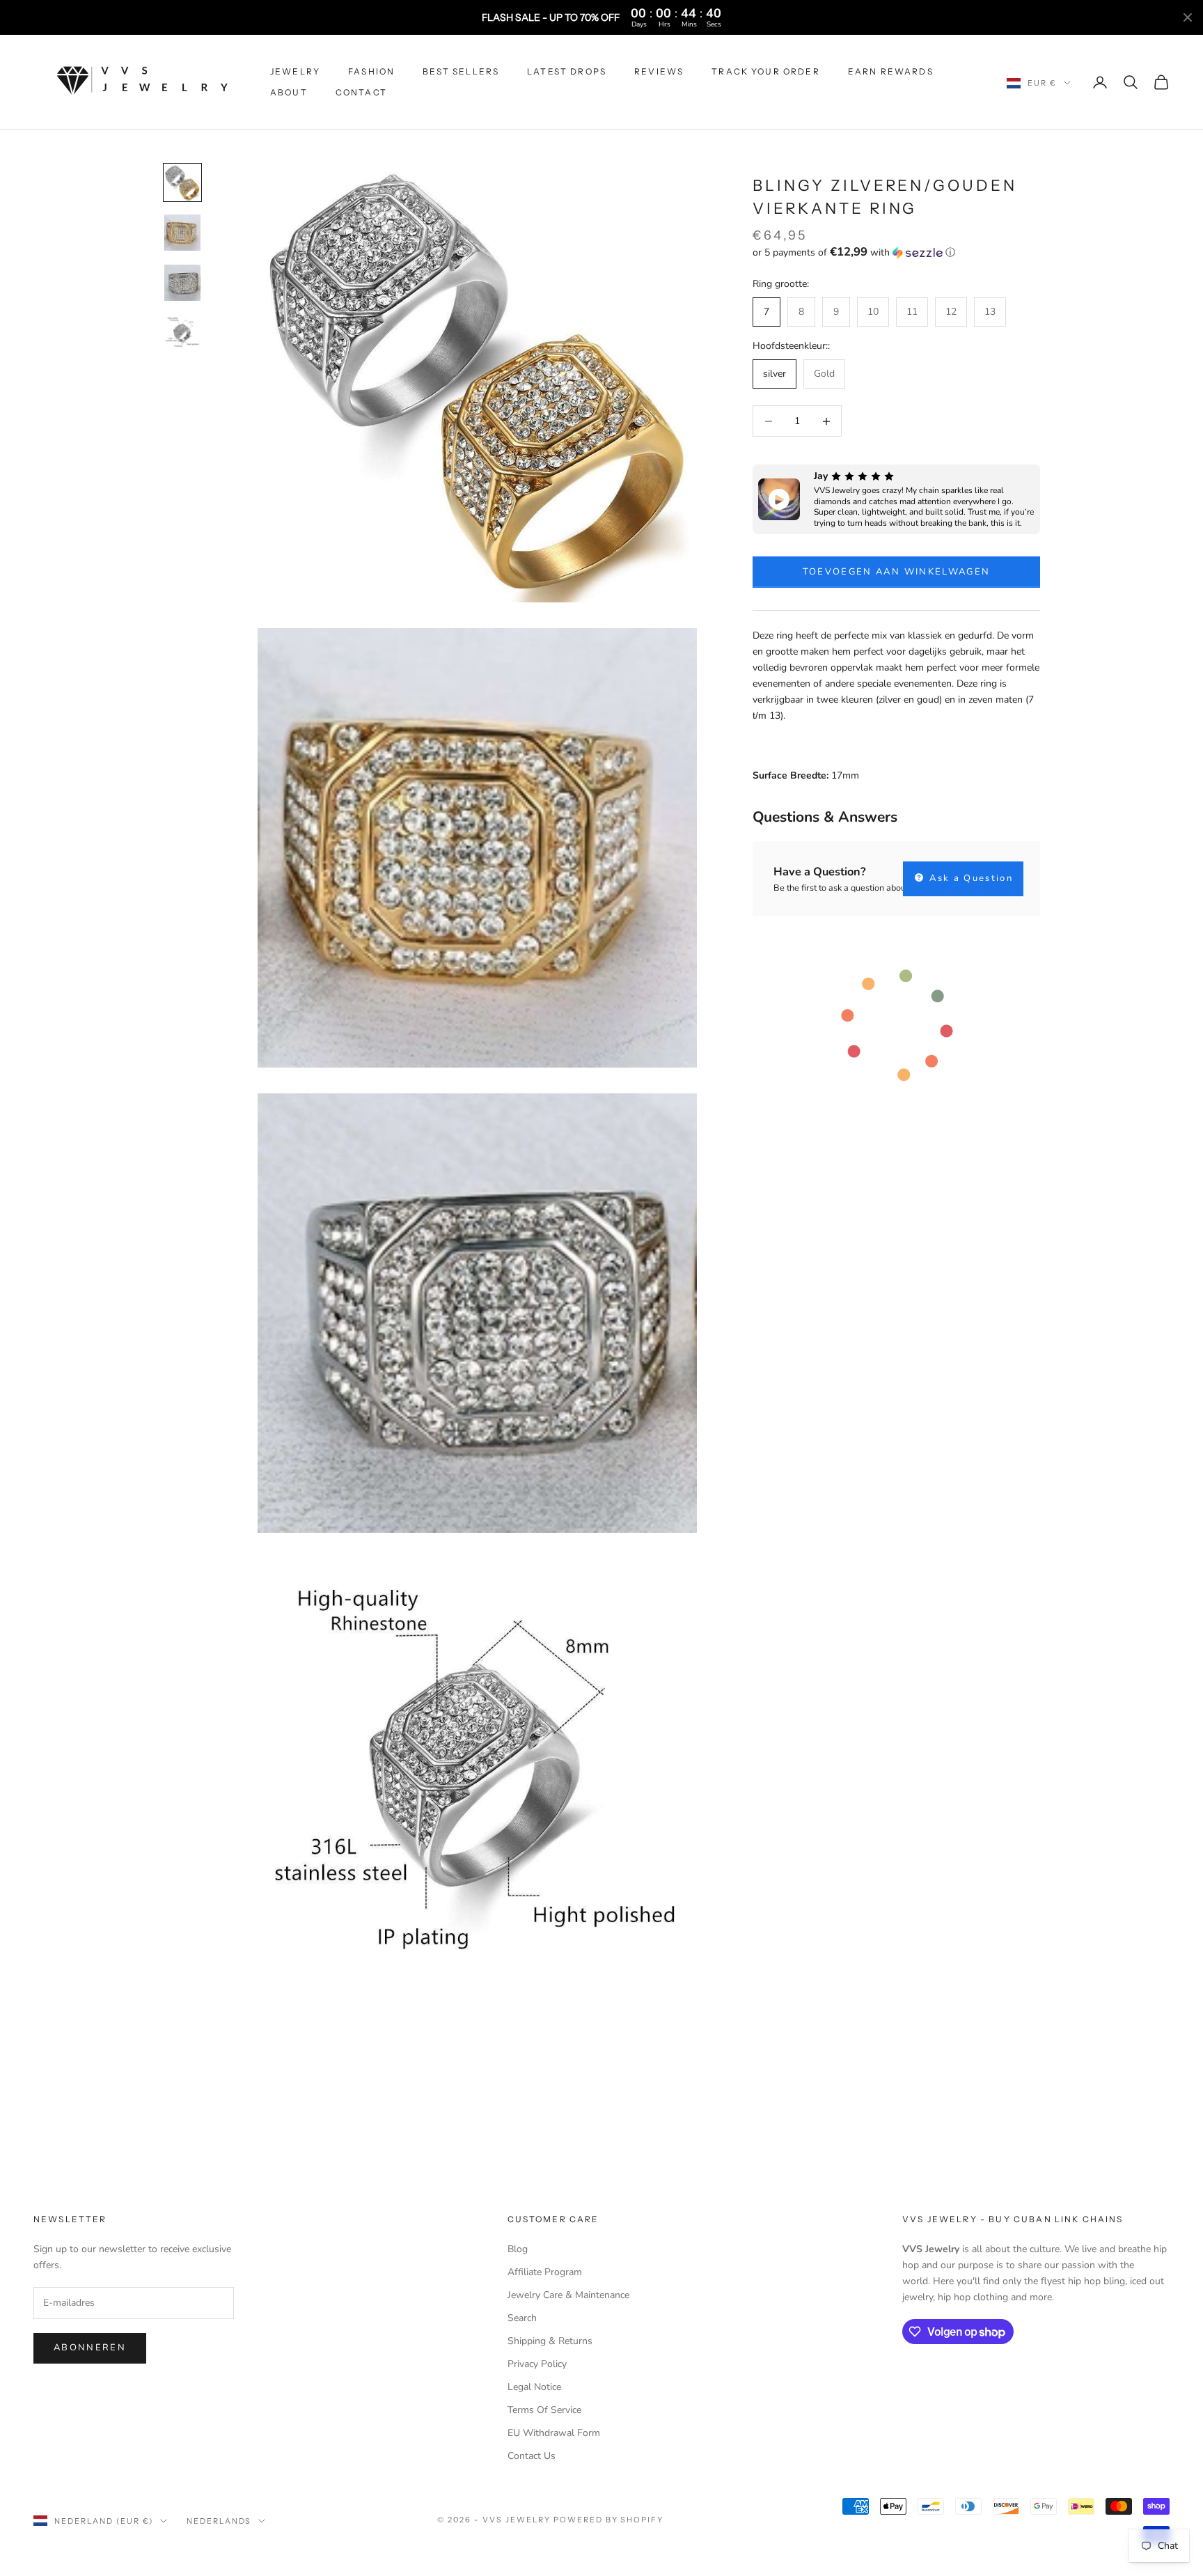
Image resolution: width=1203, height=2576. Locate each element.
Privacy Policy (537, 2364)
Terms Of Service (544, 2410)
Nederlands (219, 2521)
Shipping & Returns (550, 2341)
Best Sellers (461, 71)
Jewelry (295, 71)
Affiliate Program (545, 2272)
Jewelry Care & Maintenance (568, 2295)
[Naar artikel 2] (182, 233)
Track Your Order (766, 71)
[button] (896, 252)
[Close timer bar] (1188, 17)
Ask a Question (969, 878)
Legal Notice (534, 2387)
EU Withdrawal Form (554, 2433)
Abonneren (90, 2348)
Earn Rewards (891, 71)
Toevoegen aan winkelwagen (897, 572)
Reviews (659, 71)
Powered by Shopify (609, 2520)
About (289, 92)
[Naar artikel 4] (182, 333)
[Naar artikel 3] (182, 283)
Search (522, 2318)
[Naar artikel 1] (182, 182)
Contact (361, 92)
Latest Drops (567, 71)
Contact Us (532, 2456)
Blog (518, 2249)
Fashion (371, 71)
